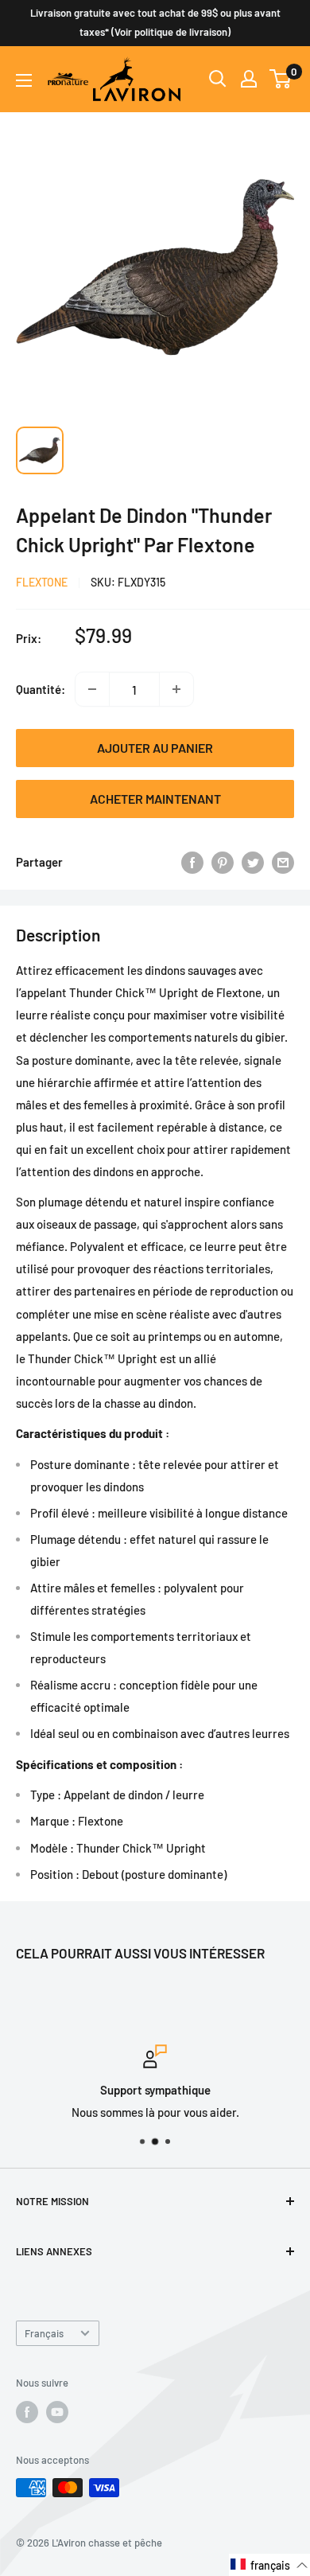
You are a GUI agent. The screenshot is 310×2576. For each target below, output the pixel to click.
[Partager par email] (283, 862)
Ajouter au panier (155, 748)
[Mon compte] (249, 79)
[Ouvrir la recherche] (218, 79)
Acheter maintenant (155, 799)
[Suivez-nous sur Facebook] (27, 2412)
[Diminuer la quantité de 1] (92, 689)
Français (44, 2333)
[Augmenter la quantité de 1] (176, 689)
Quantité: (41, 689)
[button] (269, 2565)
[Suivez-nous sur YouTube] (57, 2412)
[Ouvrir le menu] (24, 80)
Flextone (42, 582)
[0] (281, 79)
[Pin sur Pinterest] (223, 862)
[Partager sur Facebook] (192, 862)
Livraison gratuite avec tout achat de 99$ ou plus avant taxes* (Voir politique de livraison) (155, 22)
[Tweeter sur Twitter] (253, 862)
